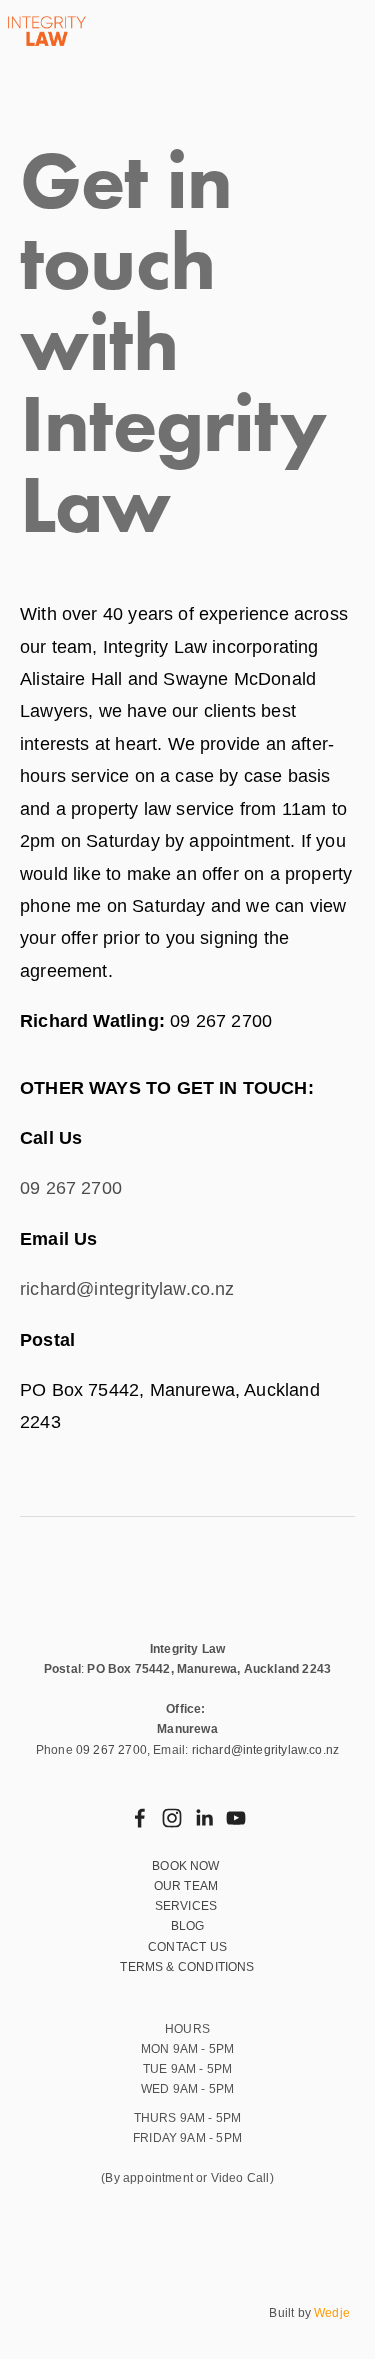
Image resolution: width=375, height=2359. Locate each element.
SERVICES (188, 1906)
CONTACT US (187, 1947)
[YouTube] (236, 1818)
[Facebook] (140, 1818)
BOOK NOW (187, 1866)
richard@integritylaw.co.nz (127, 1289)
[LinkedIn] (204, 1818)
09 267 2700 (71, 1188)
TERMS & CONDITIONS (187, 1967)
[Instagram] (172, 1818)
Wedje (332, 2313)
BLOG (188, 1926)
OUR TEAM (188, 1886)
